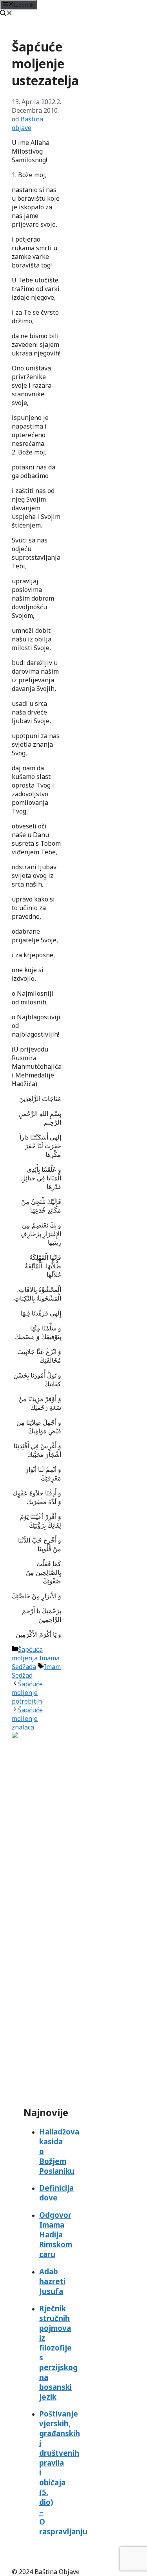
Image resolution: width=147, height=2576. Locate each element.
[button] (6, 14)
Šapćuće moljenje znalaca (27, 1719)
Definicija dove (56, 2193)
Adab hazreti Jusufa (52, 2281)
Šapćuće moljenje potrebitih (27, 1693)
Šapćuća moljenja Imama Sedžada (36, 1658)
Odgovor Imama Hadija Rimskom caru (56, 2234)
